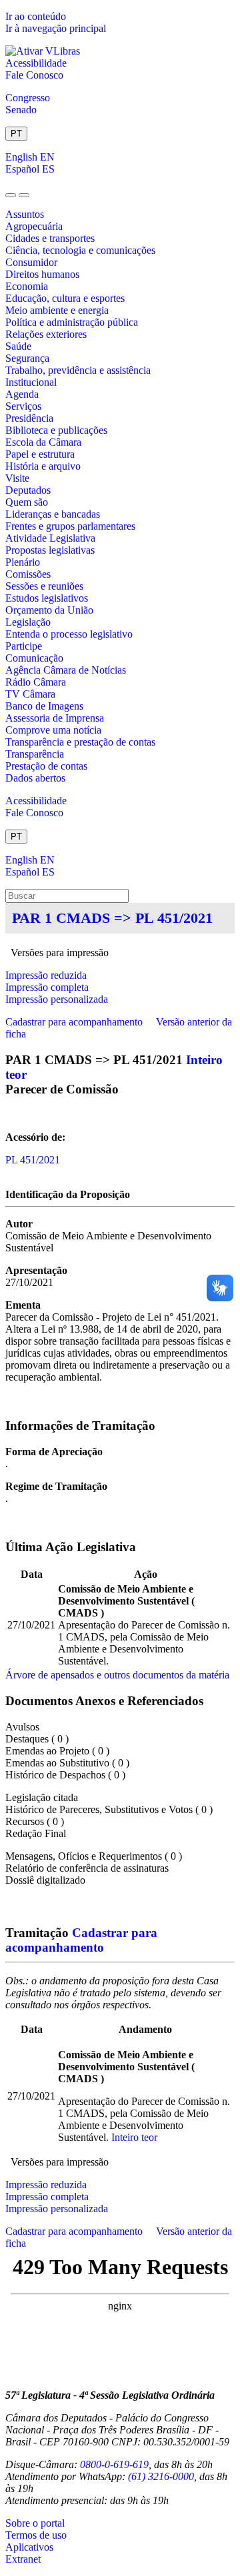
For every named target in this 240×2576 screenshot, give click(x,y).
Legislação (28, 622)
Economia (27, 286)
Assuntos (25, 214)
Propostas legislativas (50, 550)
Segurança (27, 358)
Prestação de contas (46, 766)
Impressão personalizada (57, 999)
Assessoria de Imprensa (55, 718)
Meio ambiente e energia (57, 310)
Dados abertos (35, 778)
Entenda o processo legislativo (69, 634)
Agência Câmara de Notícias (66, 670)
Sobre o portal (35, 2523)
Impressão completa (47, 987)
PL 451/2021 (33, 1160)
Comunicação (34, 658)
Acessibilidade (36, 63)
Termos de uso (36, 2535)
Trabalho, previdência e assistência (78, 370)
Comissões (28, 574)
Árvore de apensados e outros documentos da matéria (117, 1675)
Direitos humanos (42, 274)
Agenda (22, 394)
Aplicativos (29, 2547)
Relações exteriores (46, 334)
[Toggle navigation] (11, 195)
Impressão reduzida (46, 975)
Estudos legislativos (47, 598)
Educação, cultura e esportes (65, 298)
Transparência (35, 754)
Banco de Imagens (44, 706)
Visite (17, 478)
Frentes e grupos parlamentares (70, 526)
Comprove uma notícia (53, 730)
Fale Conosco (34, 75)
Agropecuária (34, 226)
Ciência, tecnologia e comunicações (80, 250)
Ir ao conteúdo (36, 16)
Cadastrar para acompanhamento (77, 1022)
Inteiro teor (134, 2137)
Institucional (31, 382)
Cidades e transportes (50, 238)
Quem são (27, 502)
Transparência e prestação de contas (80, 742)
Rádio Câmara (36, 682)
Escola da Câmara (43, 442)
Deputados (28, 490)
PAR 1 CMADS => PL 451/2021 (112, 918)
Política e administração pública (72, 322)
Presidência (29, 418)
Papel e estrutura (40, 454)
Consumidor (31, 262)
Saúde (18, 346)
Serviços (23, 406)
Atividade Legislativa (50, 538)
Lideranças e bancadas (53, 514)
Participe (24, 646)
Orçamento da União (49, 610)
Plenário (23, 562)
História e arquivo (43, 466)
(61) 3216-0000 (161, 2476)
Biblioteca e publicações (56, 430)
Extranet (23, 2559)
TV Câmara (30, 694)
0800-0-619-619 (114, 2464)
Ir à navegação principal (56, 28)
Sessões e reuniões (44, 586)
